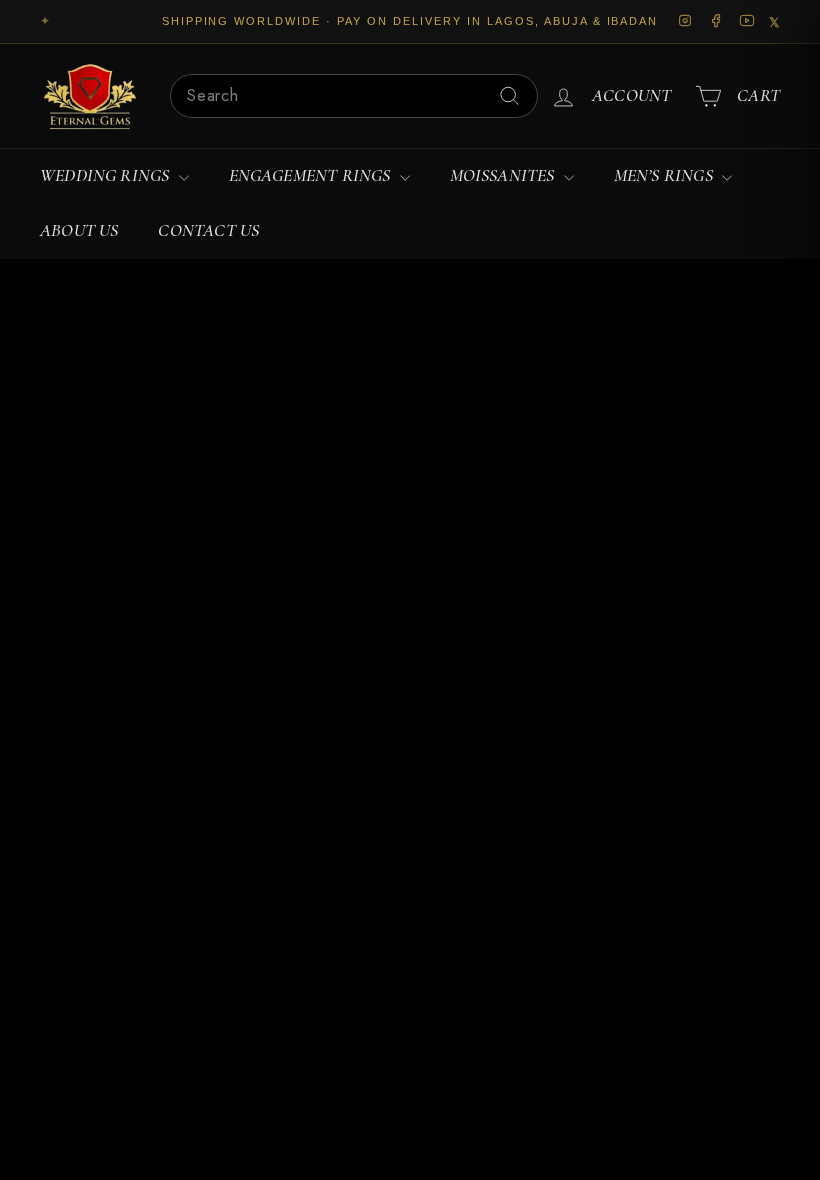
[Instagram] (685, 22)
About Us (79, 230)
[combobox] (354, 96)
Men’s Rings (665, 175)
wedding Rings (107, 175)
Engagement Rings (312, 175)
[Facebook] (716, 22)
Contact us (208, 230)
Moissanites (504, 175)
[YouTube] (747, 22)
